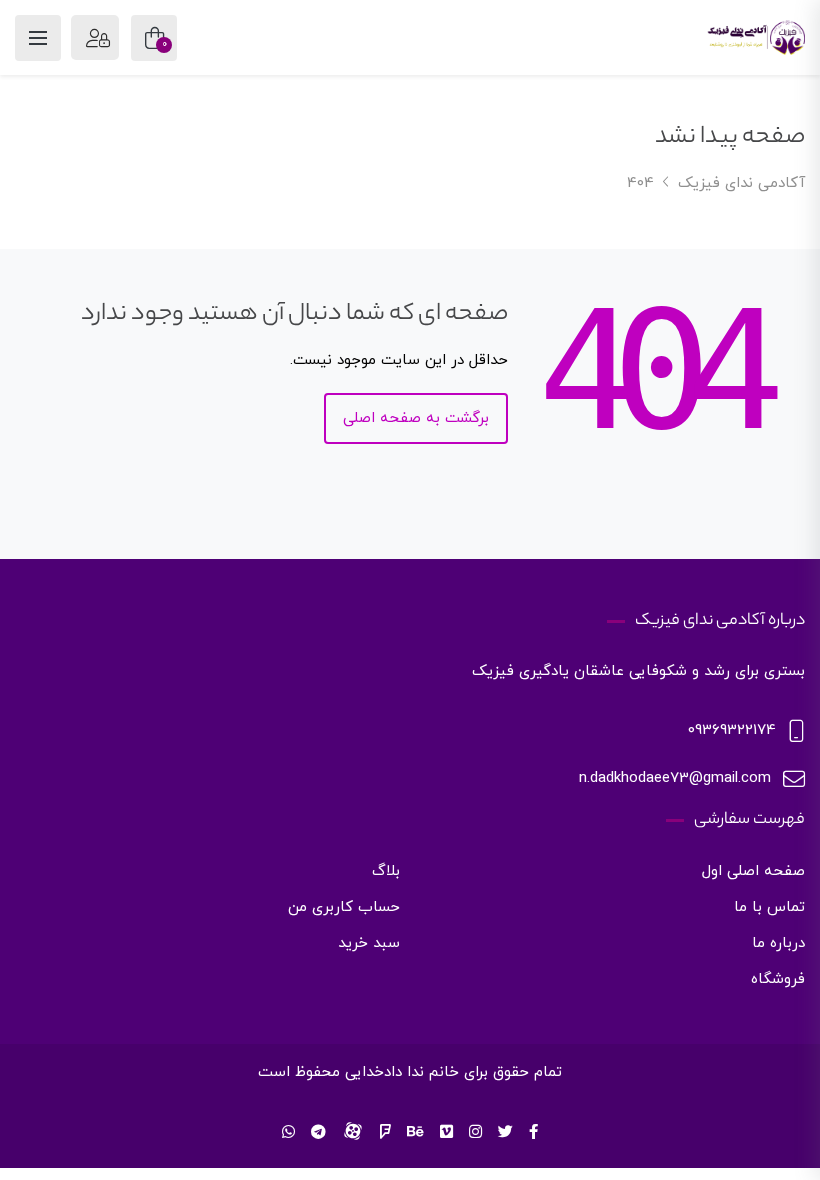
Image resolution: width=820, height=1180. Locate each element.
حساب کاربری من (344, 907)
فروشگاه (778, 979)
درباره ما (778, 943)
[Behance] (415, 1133)
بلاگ (386, 871)
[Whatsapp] (288, 1133)
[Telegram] (318, 1133)
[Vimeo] (446, 1133)
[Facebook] (533, 1133)
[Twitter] (505, 1133)
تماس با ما (769, 907)
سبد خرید (369, 943)
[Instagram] (475, 1133)
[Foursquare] (385, 1133)
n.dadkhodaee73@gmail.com (675, 778)
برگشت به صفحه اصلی (416, 418)
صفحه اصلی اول (753, 871)
